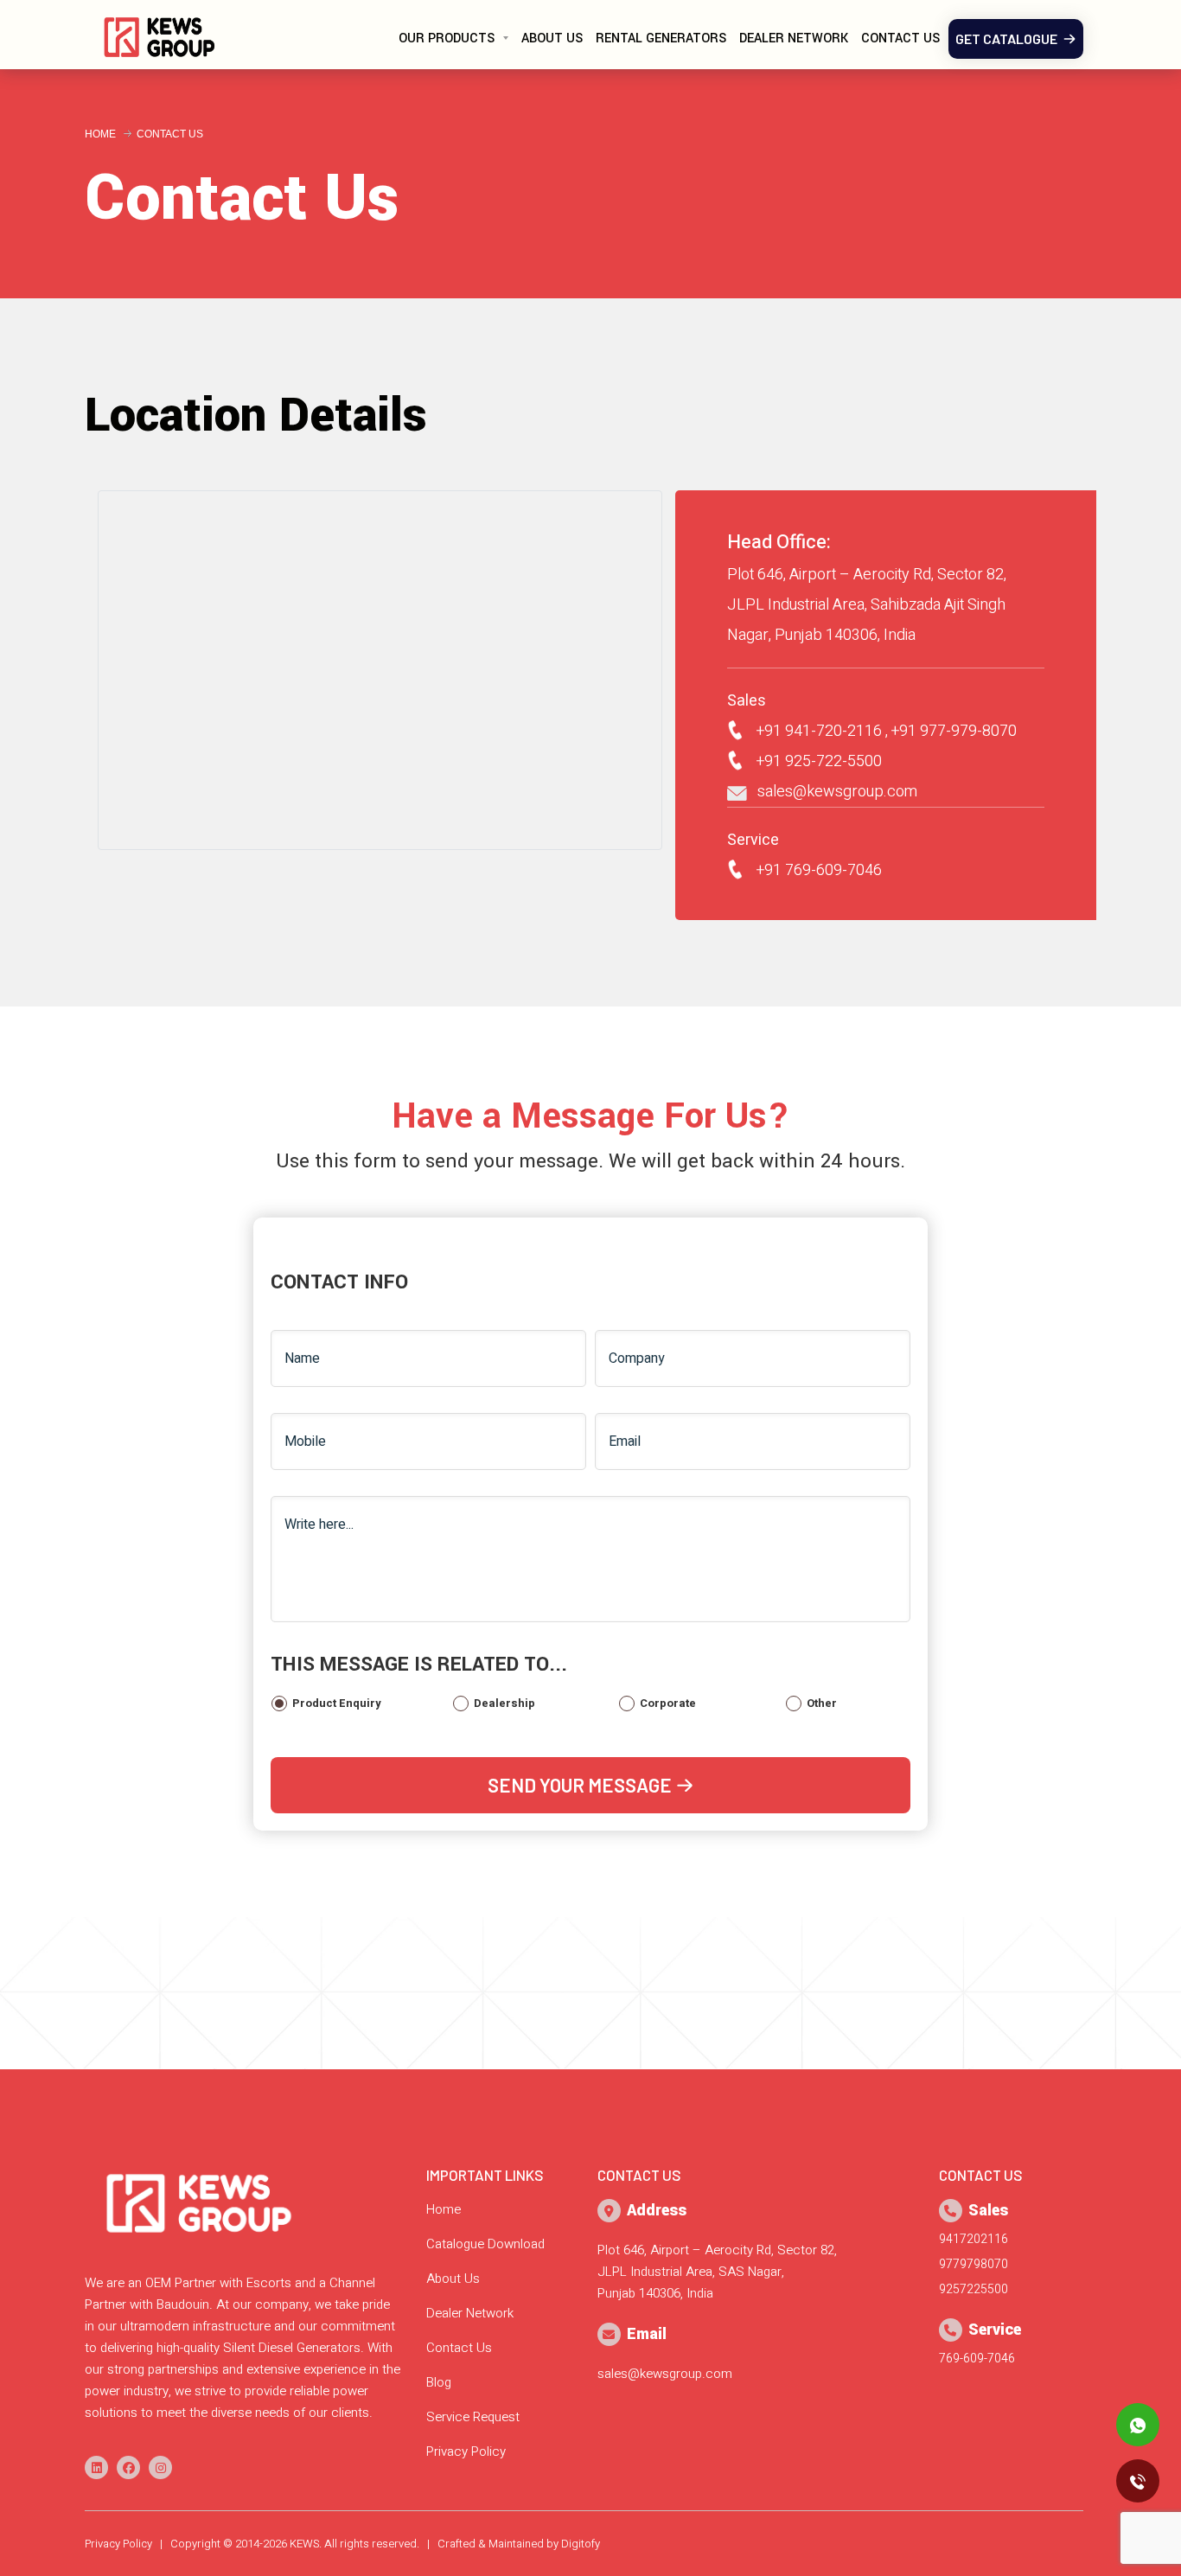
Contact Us (900, 38)
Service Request (473, 2417)
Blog (439, 2382)
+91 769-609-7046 (812, 870)
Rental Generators (661, 38)
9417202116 (974, 2239)
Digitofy (581, 2544)
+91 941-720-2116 (812, 731)
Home (100, 134)
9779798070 (974, 2264)
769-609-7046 (977, 2359)
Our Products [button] (447, 38)
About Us (552, 38)
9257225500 (974, 2289)
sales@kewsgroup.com (832, 792)
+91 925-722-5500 (812, 761)
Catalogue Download (485, 2244)
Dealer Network (794, 38)
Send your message (581, 1785)
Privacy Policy (466, 2451)
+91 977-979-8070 (954, 731)
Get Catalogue (1009, 38)
